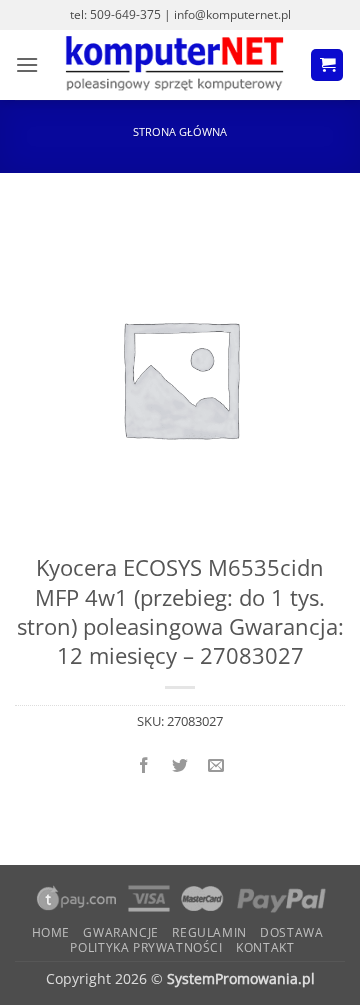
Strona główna (180, 131)
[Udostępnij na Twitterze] (180, 765)
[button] (27, 64)
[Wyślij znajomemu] (216, 765)
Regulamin (209, 932)
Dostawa (291, 932)
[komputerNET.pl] (174, 65)
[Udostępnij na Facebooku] (143, 765)
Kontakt (265, 947)
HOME (51, 932)
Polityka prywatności (146, 947)
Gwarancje (121, 932)
